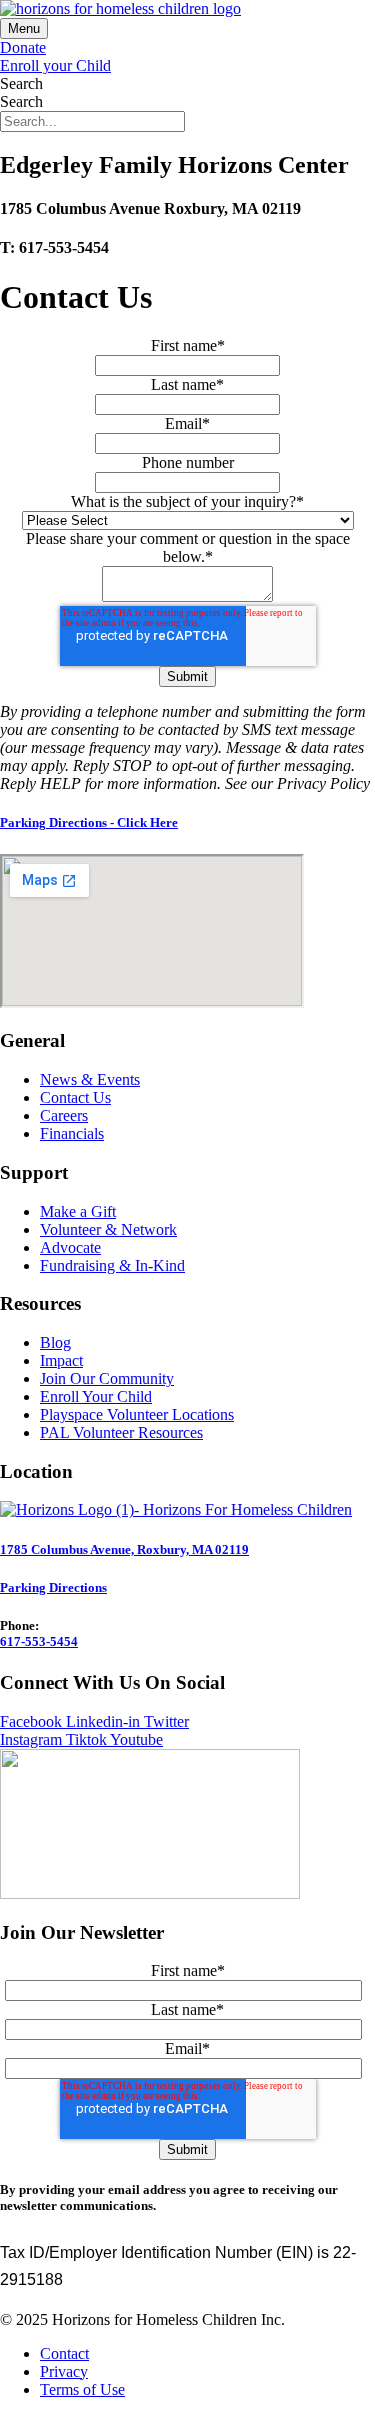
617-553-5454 (39, 1641)
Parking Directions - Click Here (89, 822)
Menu (24, 28)
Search (21, 83)
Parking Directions (53, 1587)
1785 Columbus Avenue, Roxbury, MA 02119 (124, 1549)
